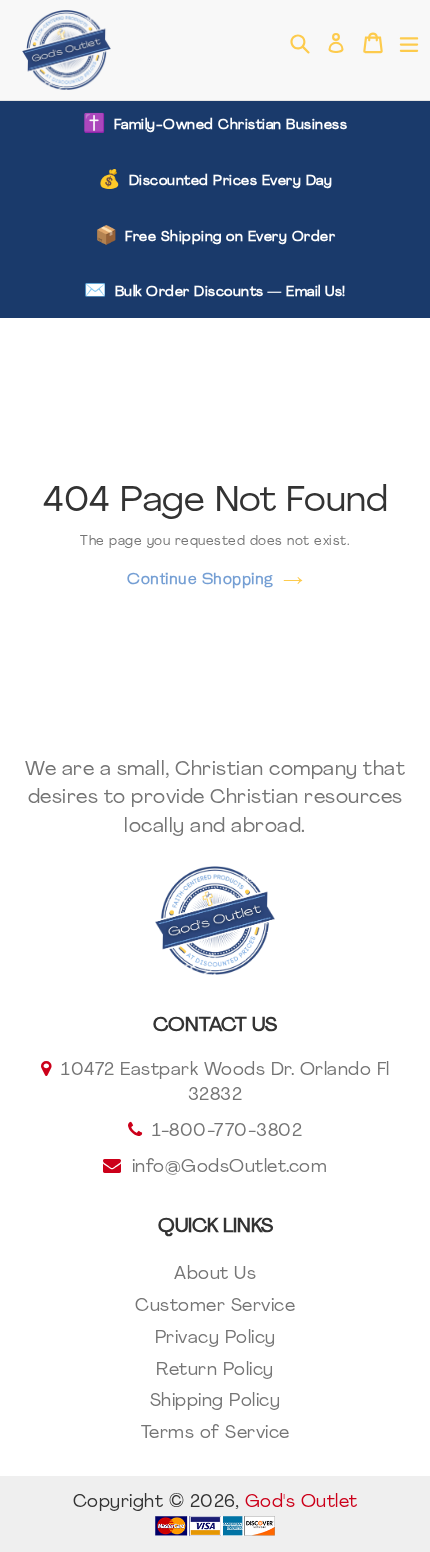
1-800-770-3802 (227, 1132)
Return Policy (215, 1371)
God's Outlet (301, 1503)
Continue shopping (200, 579)
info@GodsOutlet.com (230, 1168)
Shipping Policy (215, 1402)
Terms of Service (215, 1434)
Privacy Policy (215, 1339)
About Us (215, 1275)
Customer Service (215, 1307)
